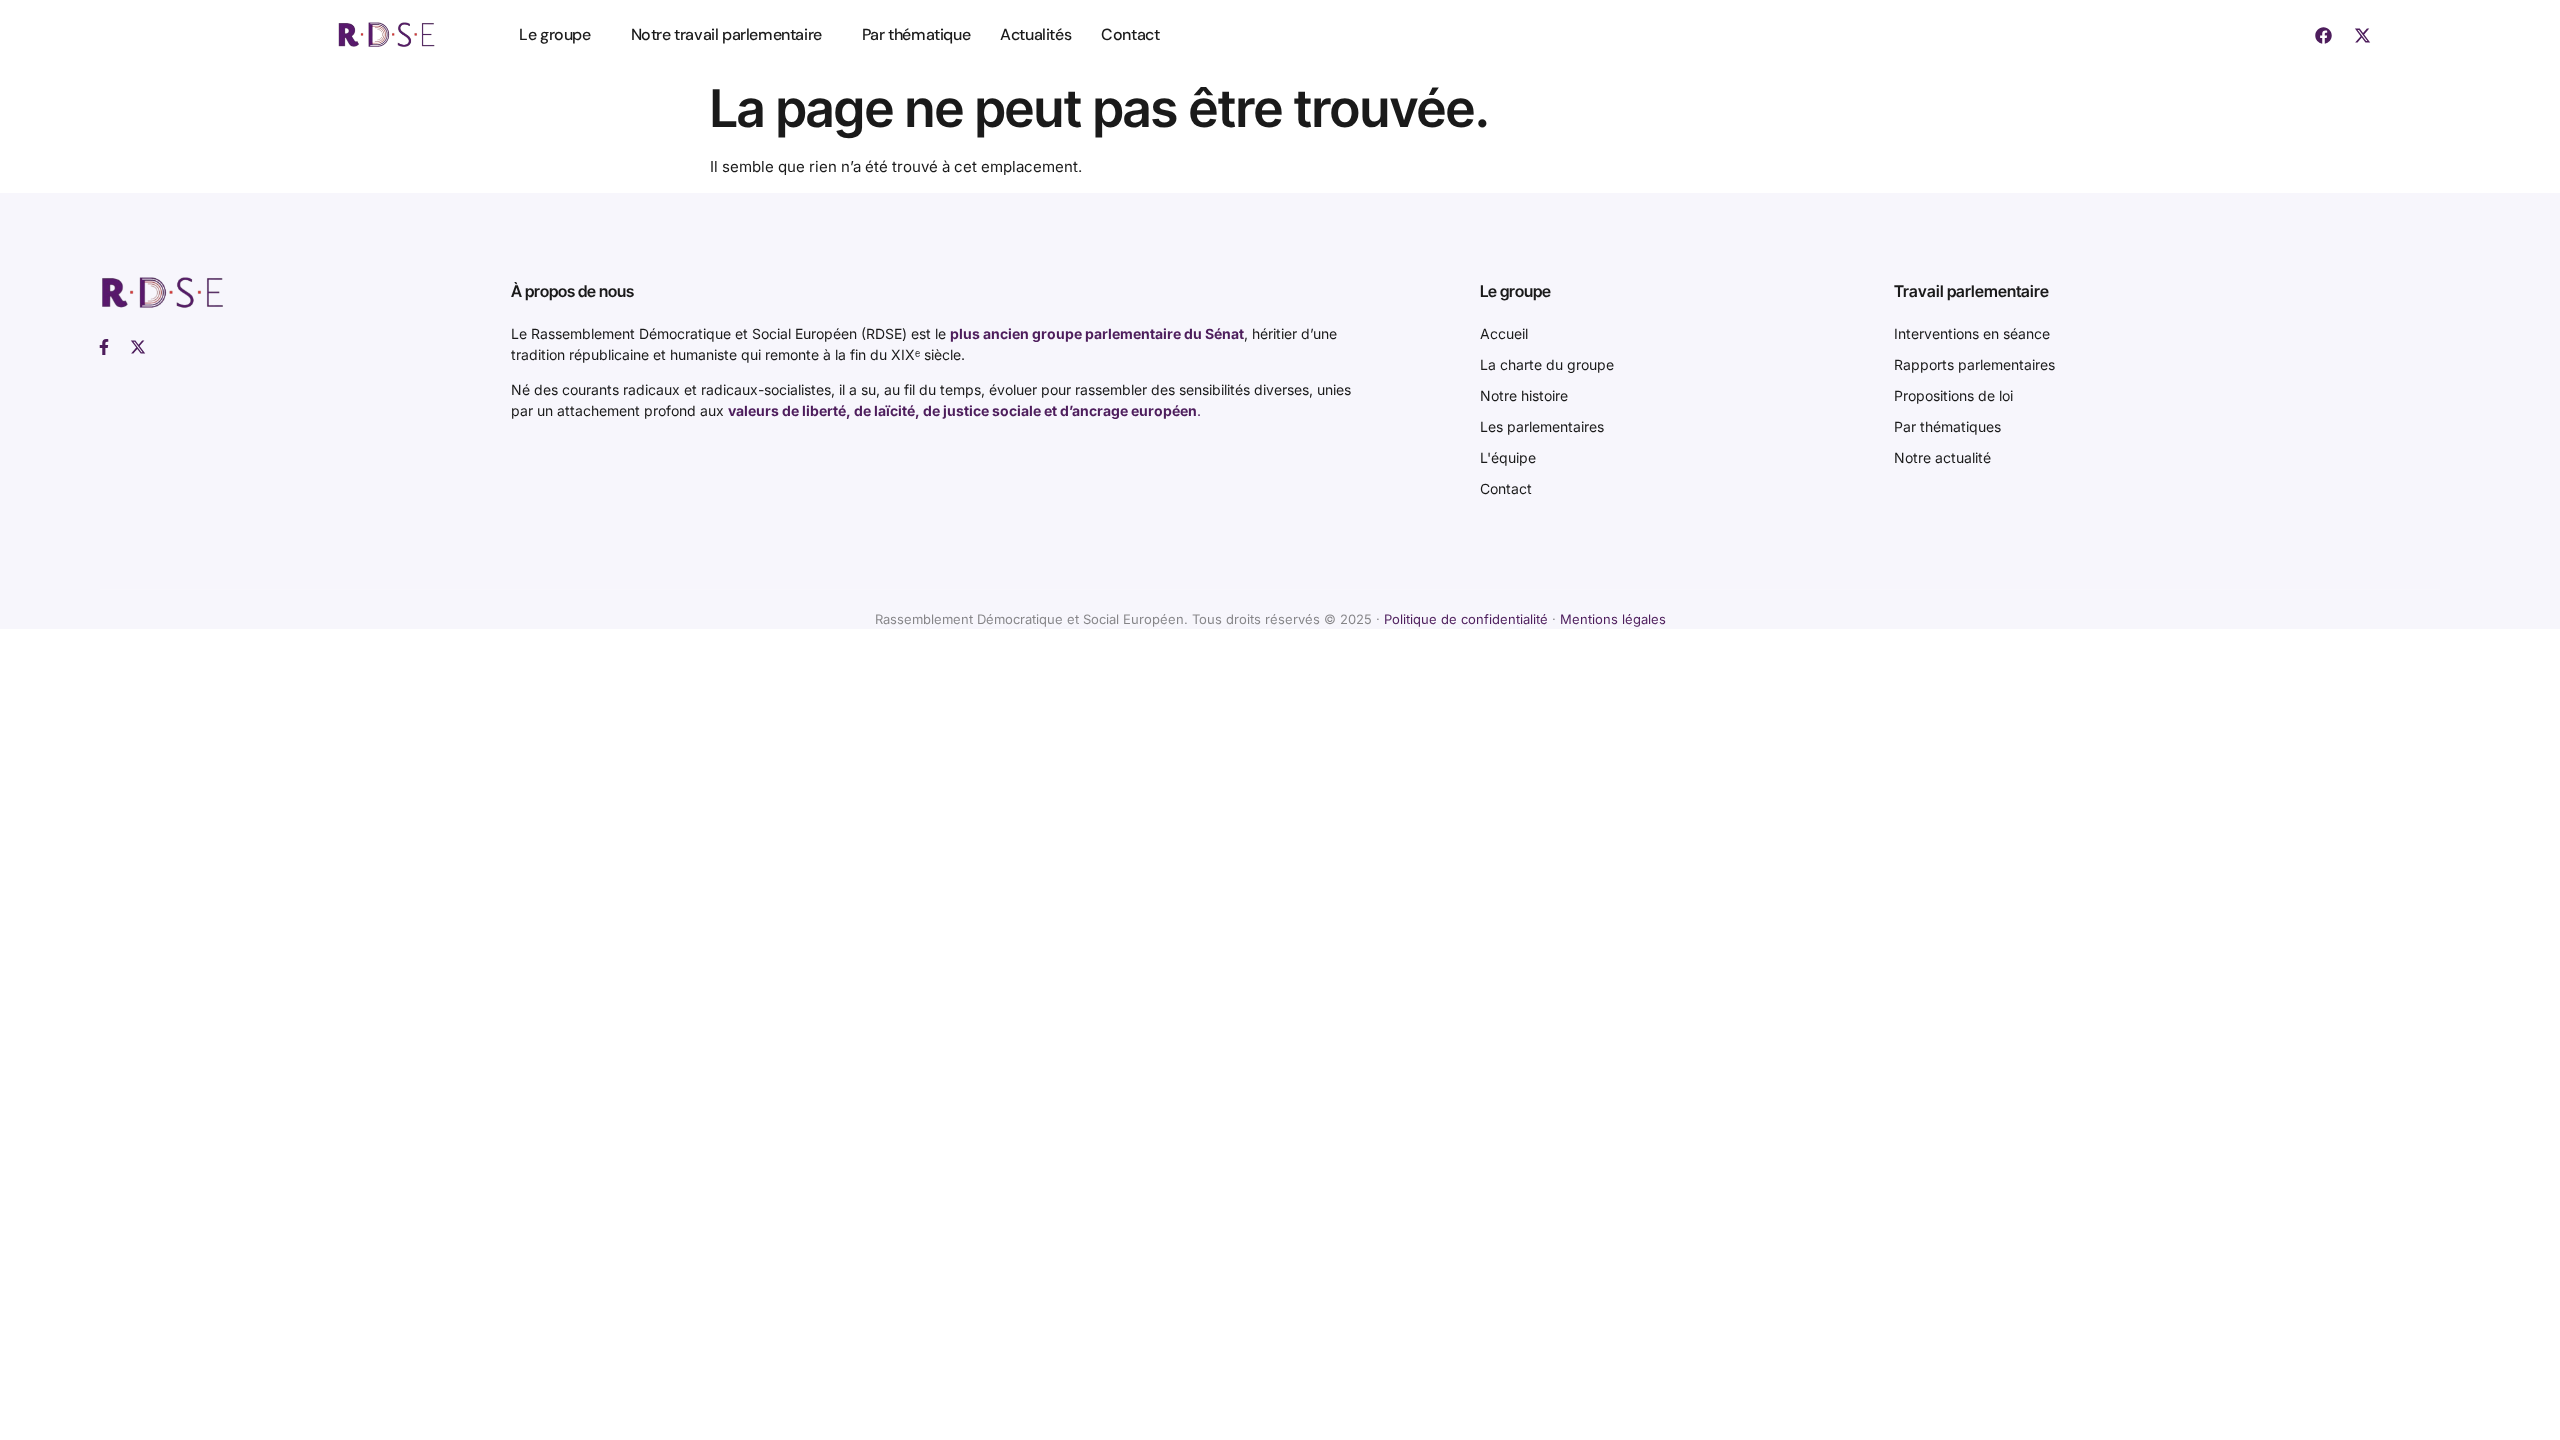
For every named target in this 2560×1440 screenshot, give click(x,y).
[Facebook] (2324, 35)
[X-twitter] (2363, 35)
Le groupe (554, 34)
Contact (1130, 34)
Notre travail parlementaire (726, 34)
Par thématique (916, 34)
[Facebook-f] (104, 347)
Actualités (1035, 34)
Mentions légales (1613, 619)
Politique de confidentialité (1466, 619)
